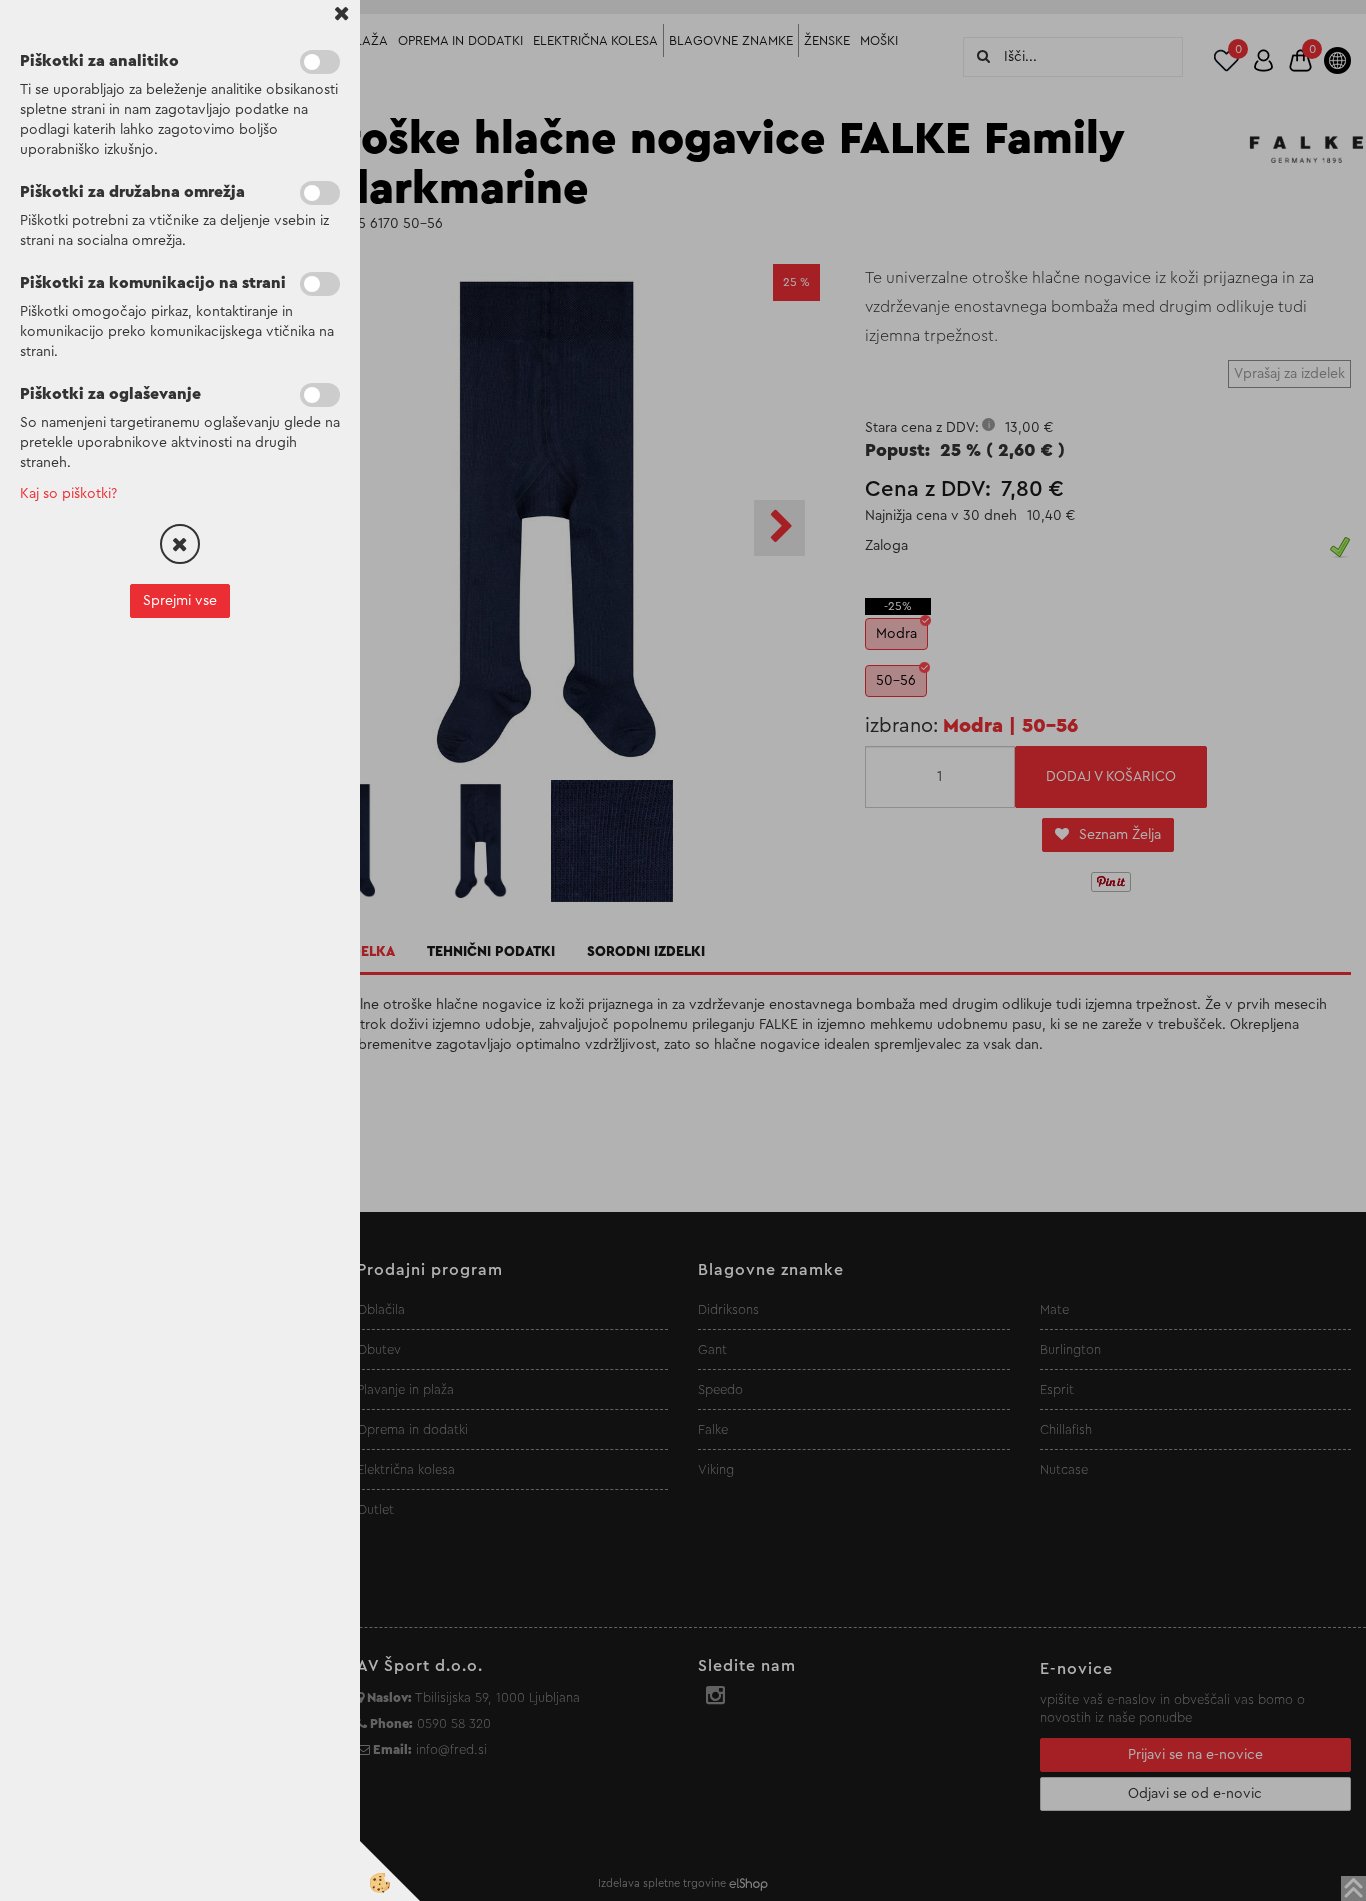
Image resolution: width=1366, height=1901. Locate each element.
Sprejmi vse (180, 601)
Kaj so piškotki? (68, 494)
